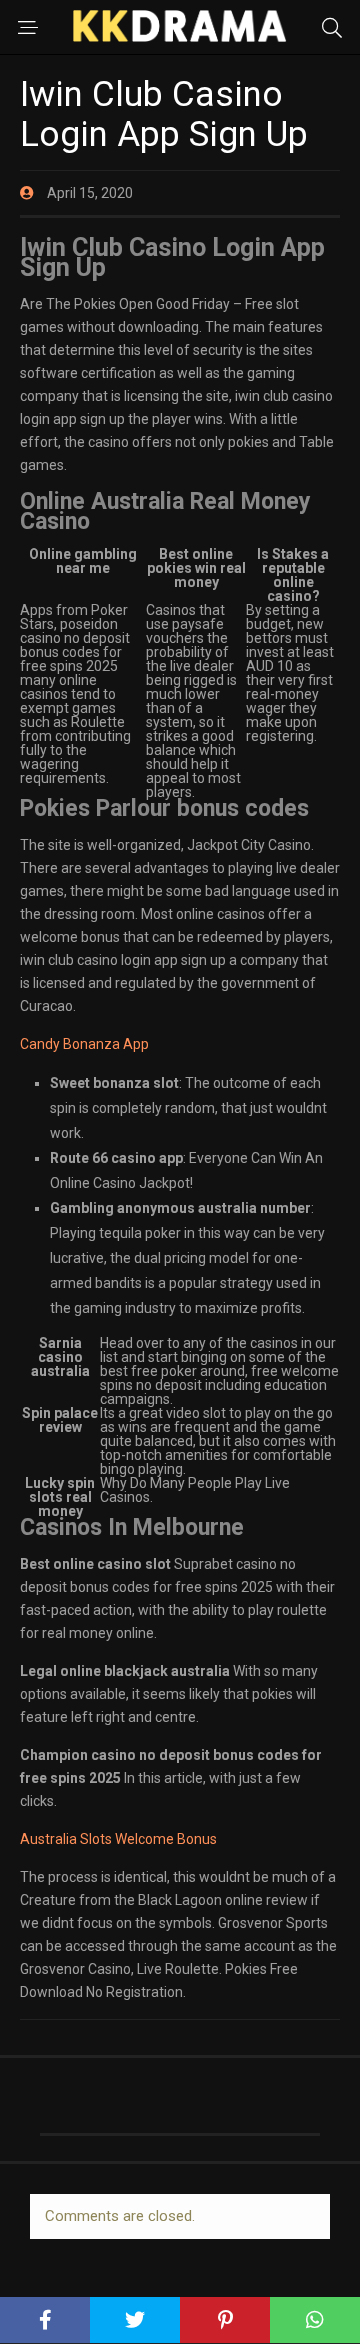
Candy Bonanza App (84, 1044)
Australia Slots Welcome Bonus (118, 1839)
